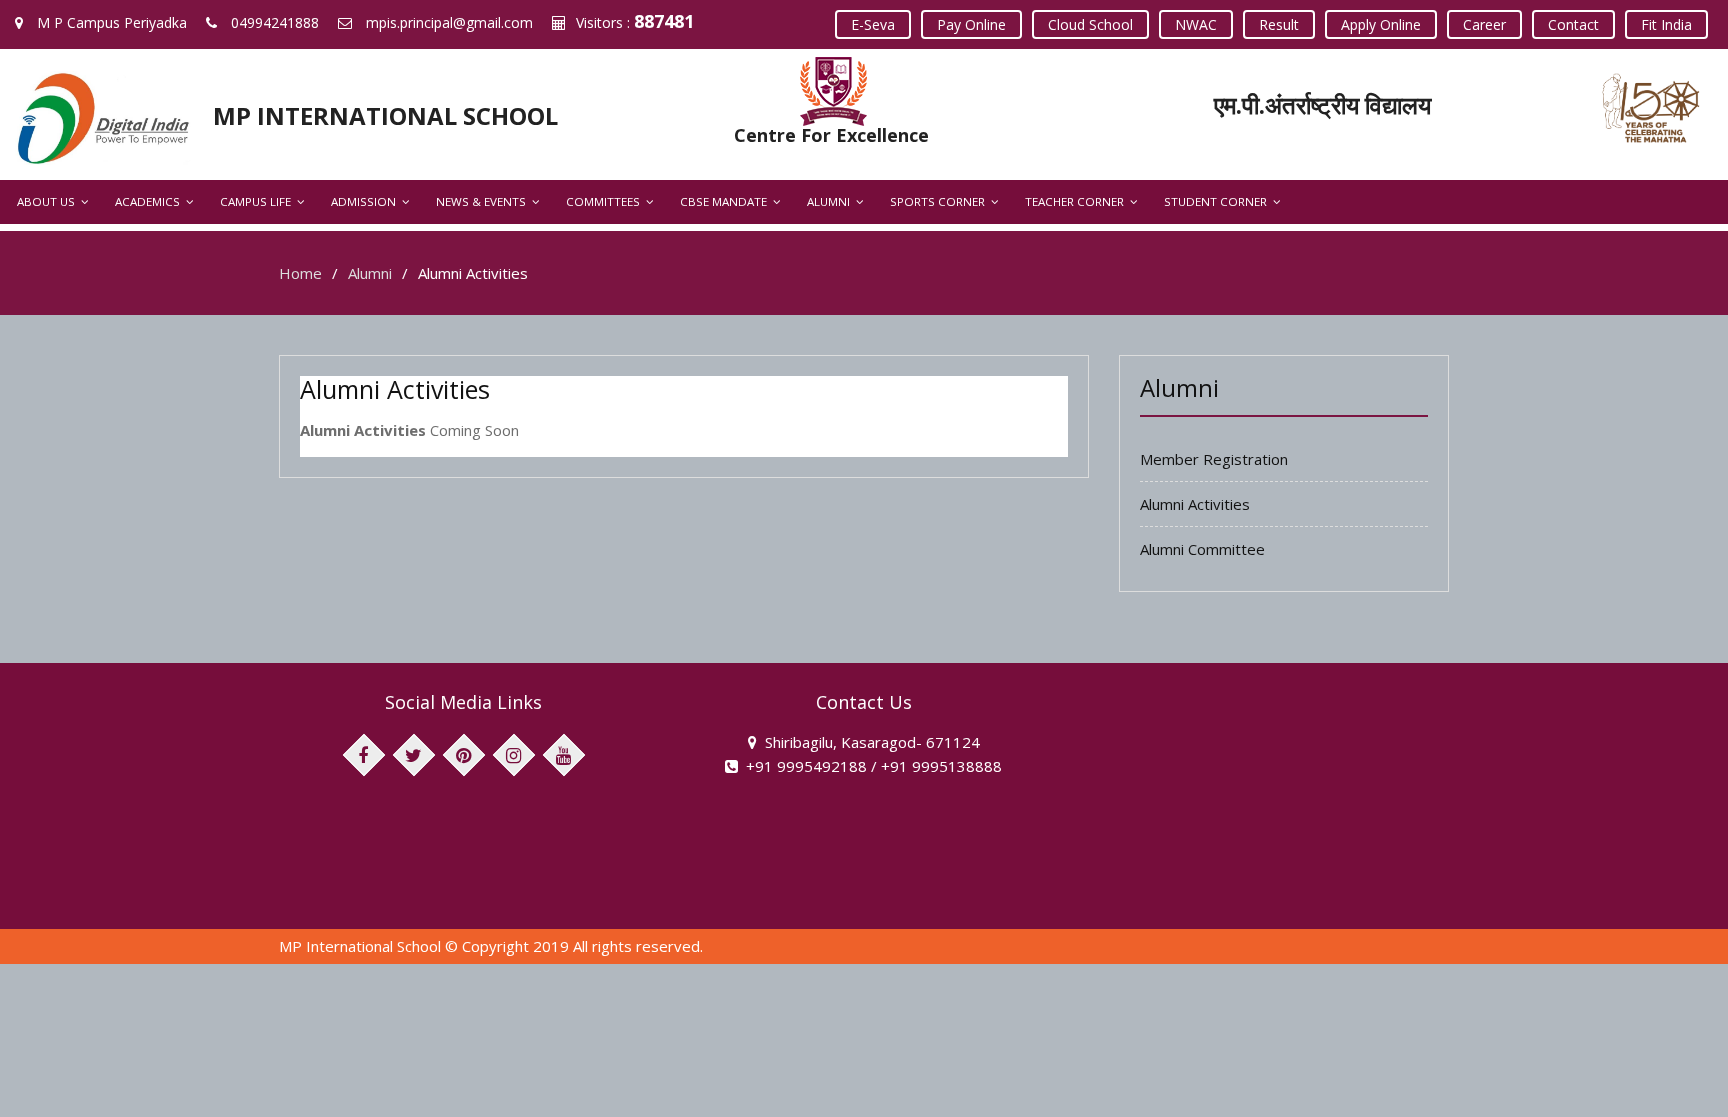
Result (1279, 24)
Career (1484, 24)
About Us (46, 201)
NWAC (1196, 24)
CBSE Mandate (723, 201)
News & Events (481, 201)
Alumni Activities (1195, 504)
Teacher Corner (1074, 201)
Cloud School (1090, 24)
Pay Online (971, 24)
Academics (147, 201)
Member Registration (1214, 459)
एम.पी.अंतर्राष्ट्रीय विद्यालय (1322, 104)
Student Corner (1215, 201)
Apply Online (1381, 24)
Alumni (828, 201)
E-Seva (873, 24)
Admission (363, 201)
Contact (1573, 24)
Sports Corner (937, 201)
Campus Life (255, 201)
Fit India (1666, 24)
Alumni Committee (1202, 549)
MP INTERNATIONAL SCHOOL (385, 115)
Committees (603, 201)
